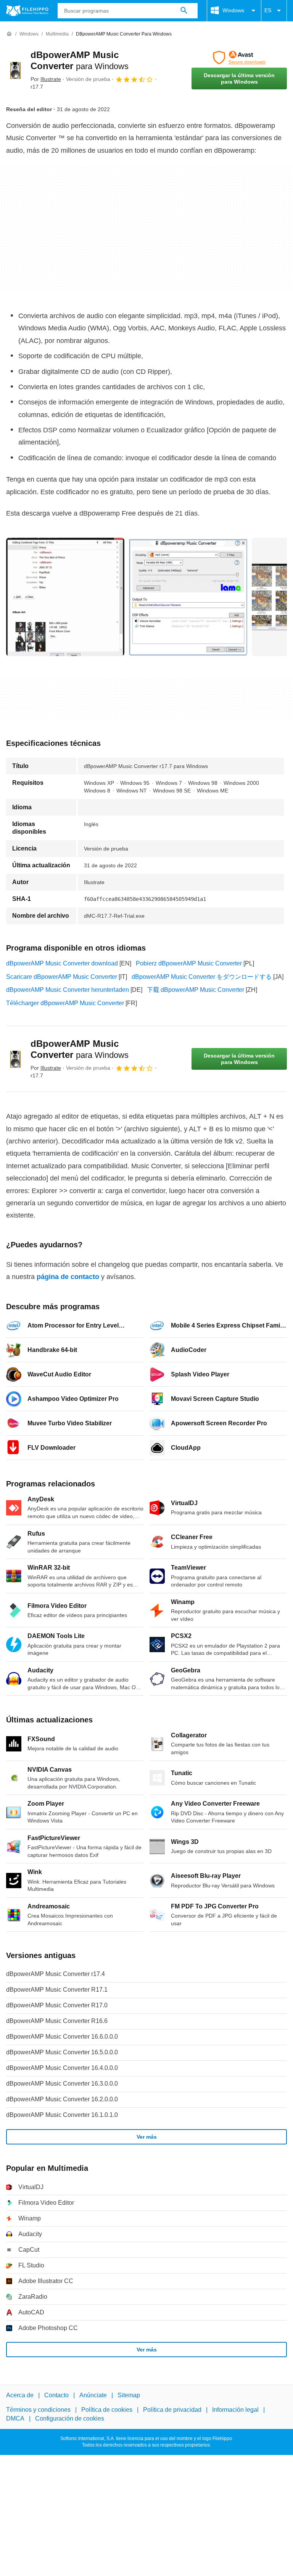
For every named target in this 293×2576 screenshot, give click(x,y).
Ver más (147, 2137)
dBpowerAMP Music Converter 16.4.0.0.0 (62, 2068)
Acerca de (20, 2395)
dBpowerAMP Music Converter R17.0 (57, 2005)
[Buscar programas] (184, 11)
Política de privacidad (172, 2410)
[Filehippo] (27, 11)
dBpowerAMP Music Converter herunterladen (68, 990)
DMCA (15, 2418)
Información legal (235, 2410)
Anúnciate (93, 2395)
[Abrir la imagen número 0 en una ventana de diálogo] (65, 597)
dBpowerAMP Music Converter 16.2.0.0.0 (62, 2099)
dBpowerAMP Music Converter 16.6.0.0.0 (62, 2037)
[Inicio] (9, 34)
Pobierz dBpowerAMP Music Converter (189, 963)
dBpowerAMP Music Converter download (62, 963)
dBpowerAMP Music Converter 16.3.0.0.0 (62, 2084)
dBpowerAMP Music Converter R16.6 (57, 2021)
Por (46, 79)
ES (268, 10)
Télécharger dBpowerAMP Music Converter (65, 1003)
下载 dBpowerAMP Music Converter (196, 990)
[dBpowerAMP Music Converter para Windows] (15, 70)
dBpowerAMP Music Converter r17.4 (56, 1974)
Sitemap (129, 2395)
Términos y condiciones (38, 2410)
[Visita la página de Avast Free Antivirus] (239, 58)
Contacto (56, 2395)
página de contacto (68, 1277)
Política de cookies (107, 2410)
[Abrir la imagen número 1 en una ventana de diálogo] (188, 597)
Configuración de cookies (70, 2418)
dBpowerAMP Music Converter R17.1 (57, 1990)
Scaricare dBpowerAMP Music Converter (62, 977)
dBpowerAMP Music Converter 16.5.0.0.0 (62, 2052)
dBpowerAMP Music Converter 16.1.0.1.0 (62, 2115)
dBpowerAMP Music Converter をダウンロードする (202, 977)
